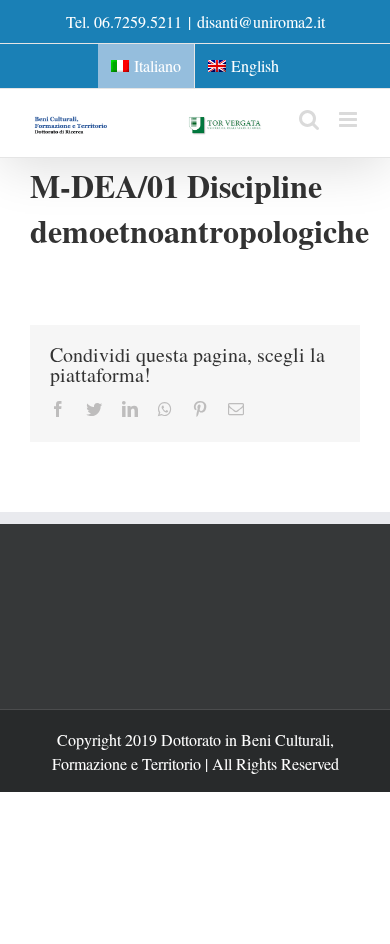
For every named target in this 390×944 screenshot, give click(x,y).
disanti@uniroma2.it (261, 21)
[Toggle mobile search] (309, 119)
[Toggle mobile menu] (349, 119)
